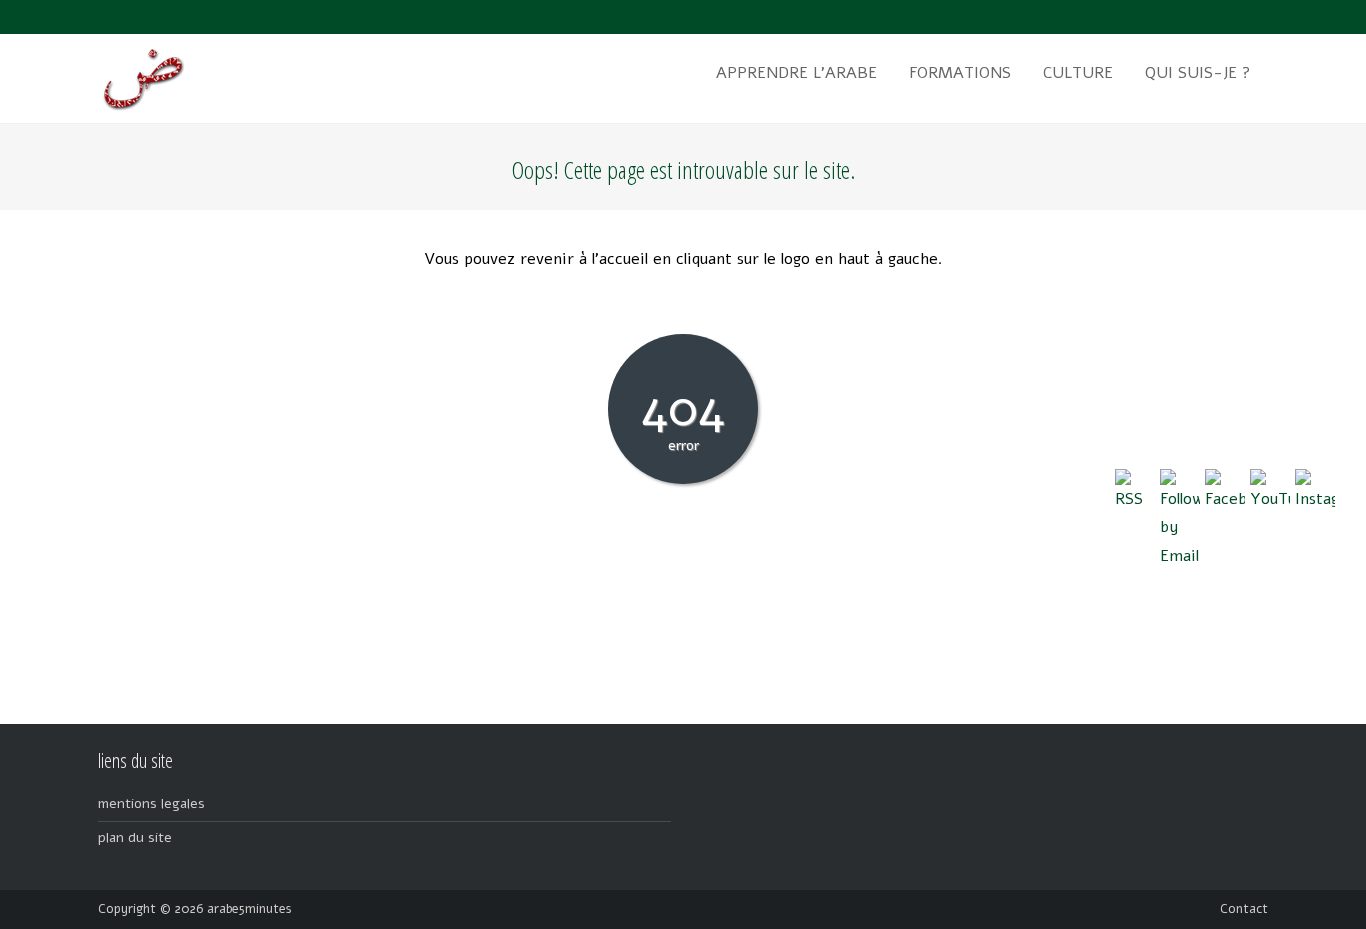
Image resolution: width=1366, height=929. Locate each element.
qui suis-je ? (1198, 73)
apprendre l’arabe (796, 73)
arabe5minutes (249, 909)
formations (960, 73)
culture (1078, 73)
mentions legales (151, 803)
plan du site (135, 837)
